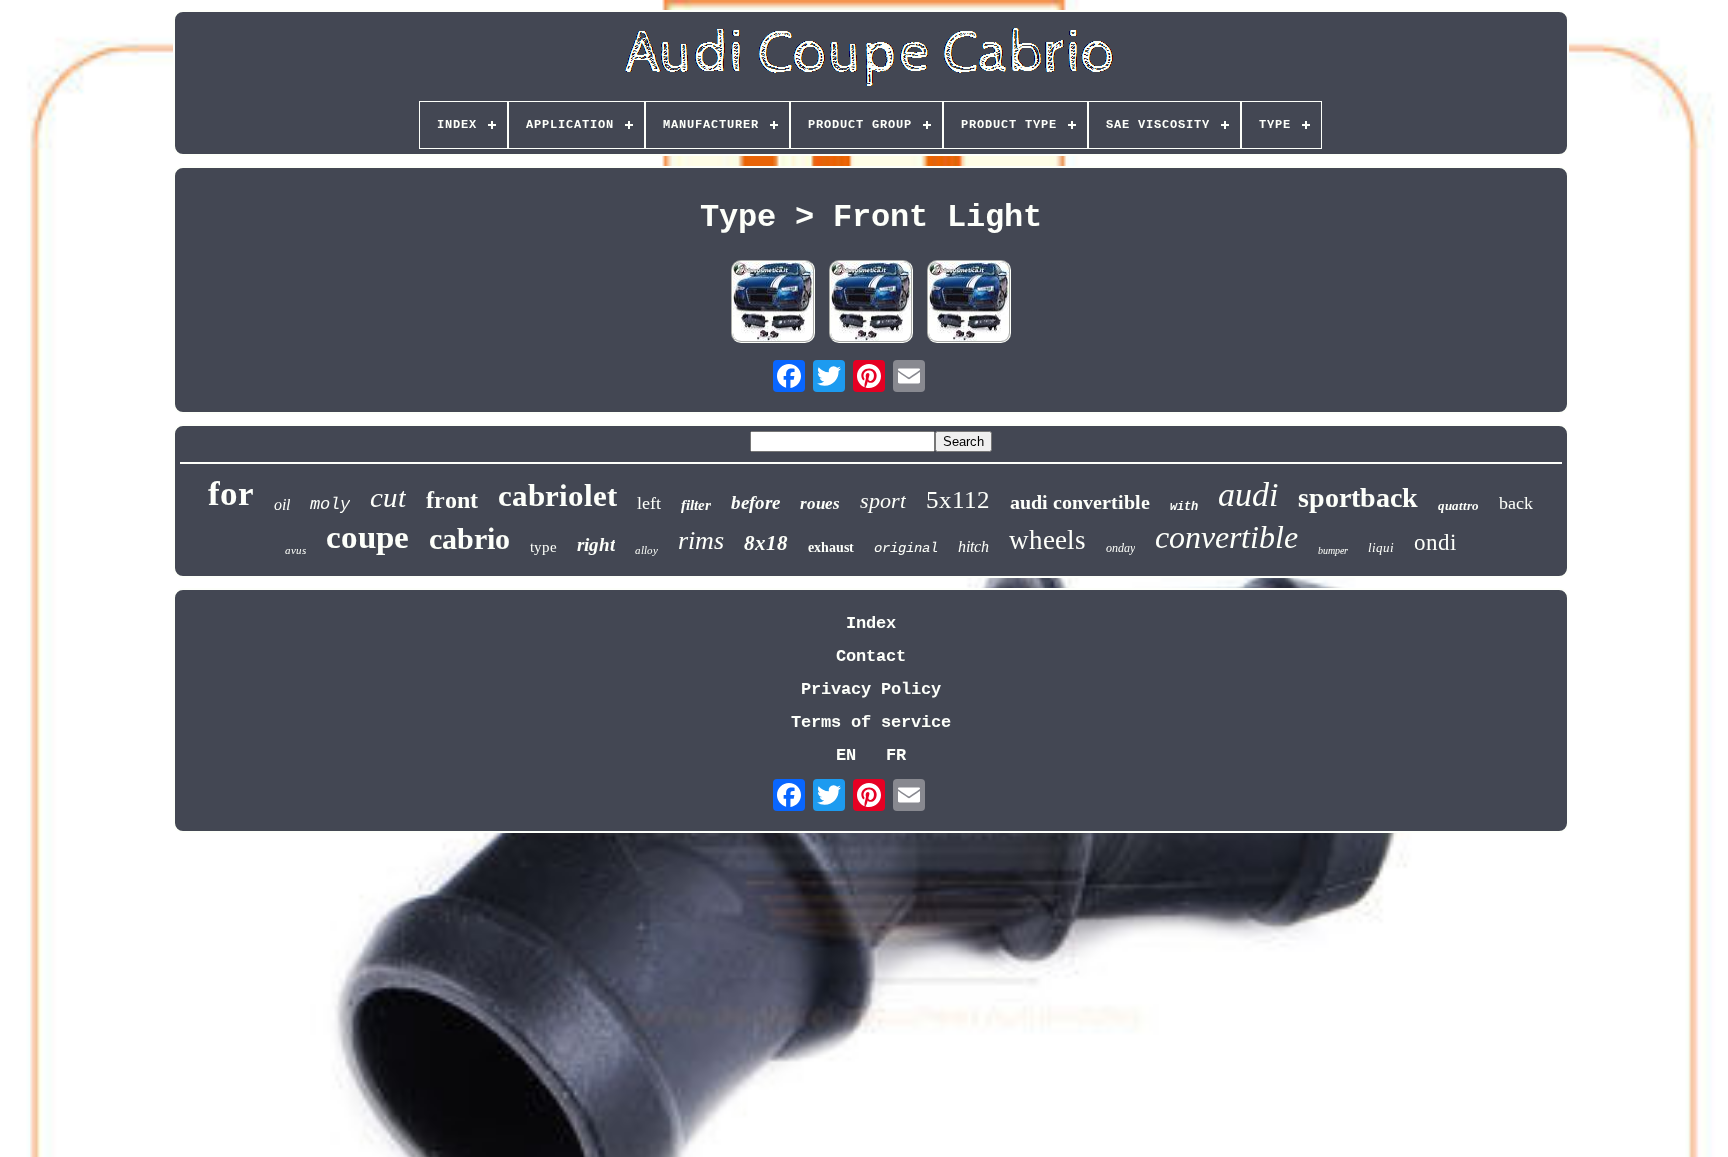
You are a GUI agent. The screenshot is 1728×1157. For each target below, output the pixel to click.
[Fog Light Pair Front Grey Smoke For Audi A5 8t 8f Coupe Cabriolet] (969, 304)
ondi (1435, 542)
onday (1120, 548)
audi (1248, 494)
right (596, 544)
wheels (1047, 540)
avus (295, 550)
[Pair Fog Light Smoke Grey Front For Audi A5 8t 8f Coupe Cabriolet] (773, 304)
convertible (1226, 537)
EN (846, 755)
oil (282, 504)
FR (896, 755)
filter (696, 505)
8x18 (766, 543)
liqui (1381, 547)
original (906, 548)
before (755, 502)
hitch (973, 546)
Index (871, 623)
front (452, 500)
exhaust (831, 547)
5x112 (958, 499)
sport (883, 500)
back (1516, 503)
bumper (1333, 550)
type (543, 547)
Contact (871, 656)
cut (388, 497)
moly (330, 504)
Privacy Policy (871, 689)
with (1184, 507)
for (231, 493)
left (649, 503)
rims (701, 540)
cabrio (469, 538)
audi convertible (1080, 502)
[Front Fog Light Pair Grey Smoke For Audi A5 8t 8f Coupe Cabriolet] (871, 304)
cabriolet (557, 495)
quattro (1458, 505)
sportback (1358, 497)
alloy (646, 550)
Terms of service (871, 722)
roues (820, 503)
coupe (367, 537)
